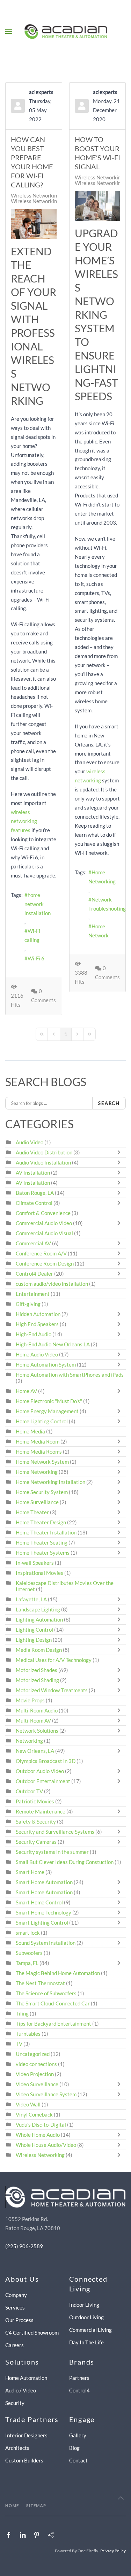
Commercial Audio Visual (44, 1233)
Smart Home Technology (43, 1912)
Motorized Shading (37, 1680)
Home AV (26, 1391)
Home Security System (42, 1492)
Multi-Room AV (34, 1720)
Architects (17, 2448)
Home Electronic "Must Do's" (49, 1401)
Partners (79, 2378)
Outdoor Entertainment (43, 1781)
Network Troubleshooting (107, 904)
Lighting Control (34, 1630)
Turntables (28, 2034)
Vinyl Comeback (34, 2114)
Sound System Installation (46, 1943)
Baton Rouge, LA (35, 1193)
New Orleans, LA (35, 1751)
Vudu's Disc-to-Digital (41, 2125)
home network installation (38, 904)
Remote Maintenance (41, 1811)
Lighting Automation (39, 1619)
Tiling (22, 2013)
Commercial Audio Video (44, 1223)
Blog (74, 2448)
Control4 (79, 2390)
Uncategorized (33, 2054)
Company (16, 2295)
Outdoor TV (29, 1791)
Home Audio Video (37, 1354)
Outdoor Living (86, 2317)
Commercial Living (90, 2330)
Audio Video (30, 1142)
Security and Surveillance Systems (55, 1832)
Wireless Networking (35, 195)
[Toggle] (121, 1152)
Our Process (19, 2320)
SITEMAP (36, 2505)
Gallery (78, 2435)
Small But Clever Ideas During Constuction (65, 1862)
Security (15, 2403)
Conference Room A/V (41, 1253)
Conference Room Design (45, 1263)
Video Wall (28, 2104)
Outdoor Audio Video (40, 1771)
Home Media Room (38, 1441)
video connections (36, 2064)
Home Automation (26, 2378)
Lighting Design (34, 1640)
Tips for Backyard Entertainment (53, 2024)
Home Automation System (46, 1364)
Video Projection (35, 2074)
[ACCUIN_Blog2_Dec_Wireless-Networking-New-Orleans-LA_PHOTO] (98, 206)
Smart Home (30, 1872)
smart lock (28, 1933)
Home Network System (42, 1462)
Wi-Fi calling (32, 935)
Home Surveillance (37, 1502)
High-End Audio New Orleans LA (53, 1344)
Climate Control (34, 1203)
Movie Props (30, 1700)
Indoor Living (84, 2305)
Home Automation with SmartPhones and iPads (70, 1375)
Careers (14, 2345)
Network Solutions (38, 1731)
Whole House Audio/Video (46, 2145)
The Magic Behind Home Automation (58, 1973)
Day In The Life (86, 2342)
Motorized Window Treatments (52, 1690)
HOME (12, 2505)
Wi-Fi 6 (36, 958)
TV (19, 2044)
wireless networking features (24, 821)
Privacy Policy (113, 2551)
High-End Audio (34, 1334)
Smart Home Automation (44, 1882)
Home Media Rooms (39, 1452)
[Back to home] (65, 31)
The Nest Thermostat (40, 1983)
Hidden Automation (39, 1314)
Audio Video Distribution (45, 1152)
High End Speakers (37, 1324)
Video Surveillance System (46, 2094)
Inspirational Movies (39, 1573)
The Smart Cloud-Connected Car (53, 2003)
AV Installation (33, 1173)
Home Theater (32, 1512)
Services (15, 2307)
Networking (29, 1741)
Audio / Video (21, 2390)
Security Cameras (37, 1842)
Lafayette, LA (31, 1599)
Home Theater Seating (42, 1542)
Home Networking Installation (50, 1482)
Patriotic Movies (35, 1801)
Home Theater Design (41, 1522)
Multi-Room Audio (37, 1710)
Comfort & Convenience (43, 1213)
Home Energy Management (47, 1411)
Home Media (30, 1431)
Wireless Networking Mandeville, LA (53, 201)
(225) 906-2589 (24, 2246)
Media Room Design (39, 1650)
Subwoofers (29, 1953)
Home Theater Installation (46, 1532)
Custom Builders (24, 2460)
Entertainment (33, 1294)
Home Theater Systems (43, 1553)
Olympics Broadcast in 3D (46, 1761)
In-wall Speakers (35, 1563)
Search (109, 1103)
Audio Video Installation (43, 1162)
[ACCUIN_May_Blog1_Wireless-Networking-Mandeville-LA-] (34, 224)
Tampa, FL (27, 1963)
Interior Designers (26, 2435)
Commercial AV (33, 1243)
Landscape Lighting (38, 1609)
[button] (9, 31)
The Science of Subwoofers (46, 1993)
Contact (78, 2460)
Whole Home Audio (38, 2135)
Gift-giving (28, 1304)
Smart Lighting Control (42, 1923)
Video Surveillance (37, 2084)
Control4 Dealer (34, 1274)
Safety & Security (36, 1821)
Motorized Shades (37, 1670)
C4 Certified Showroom (32, 2333)
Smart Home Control (39, 1902)
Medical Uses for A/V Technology (54, 1660)
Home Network (99, 931)
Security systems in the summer (52, 1852)
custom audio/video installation (52, 1284)
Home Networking (102, 877)
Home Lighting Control (42, 1421)
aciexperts (41, 92)
